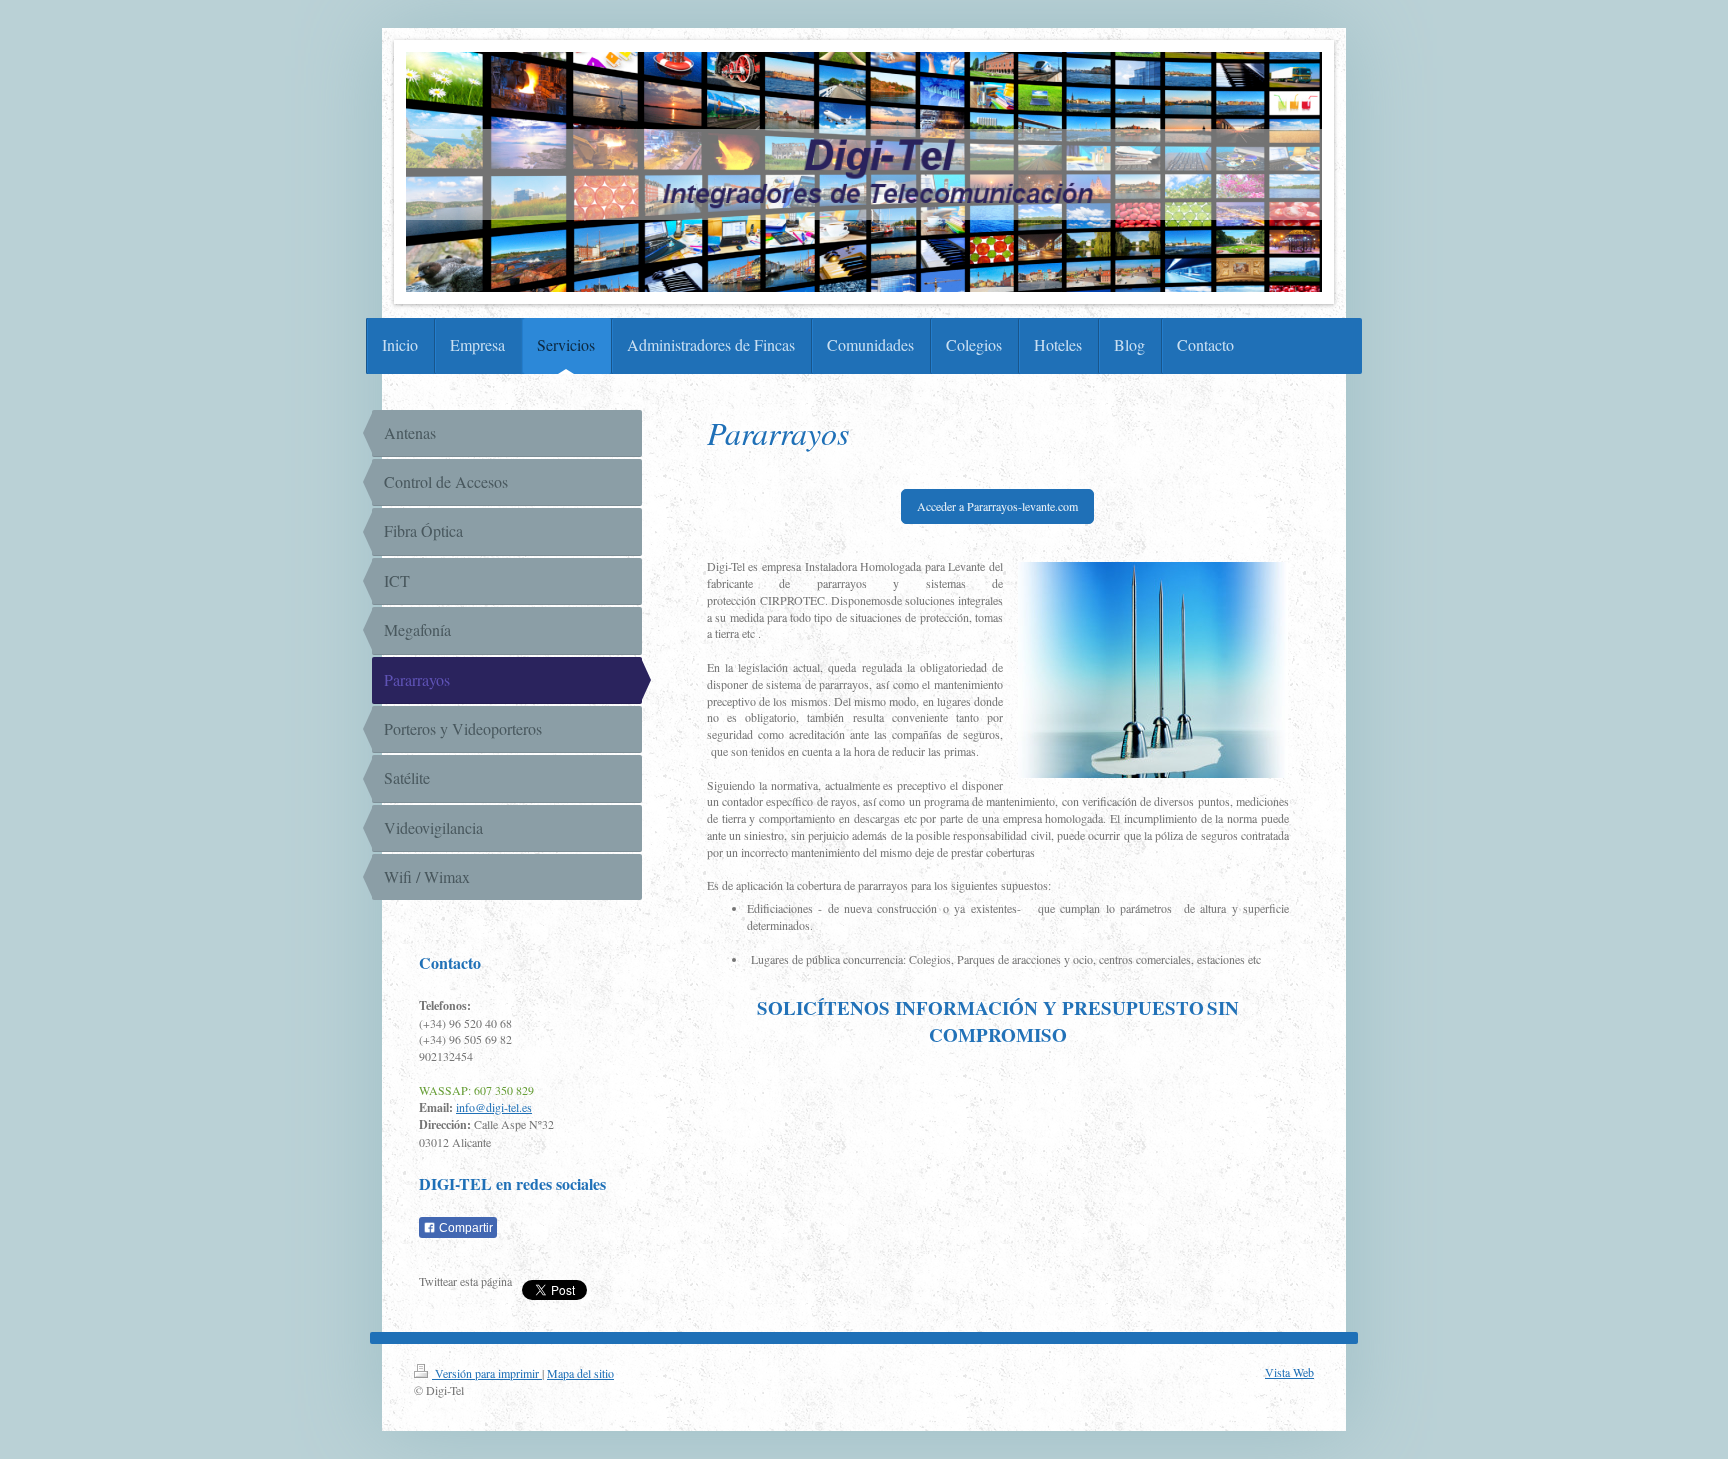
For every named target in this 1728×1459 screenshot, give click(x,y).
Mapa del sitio (580, 1373)
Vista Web (1289, 1372)
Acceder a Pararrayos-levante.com (997, 506)
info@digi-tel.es (494, 1107)
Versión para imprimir (487, 1373)
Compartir (464, 1228)
